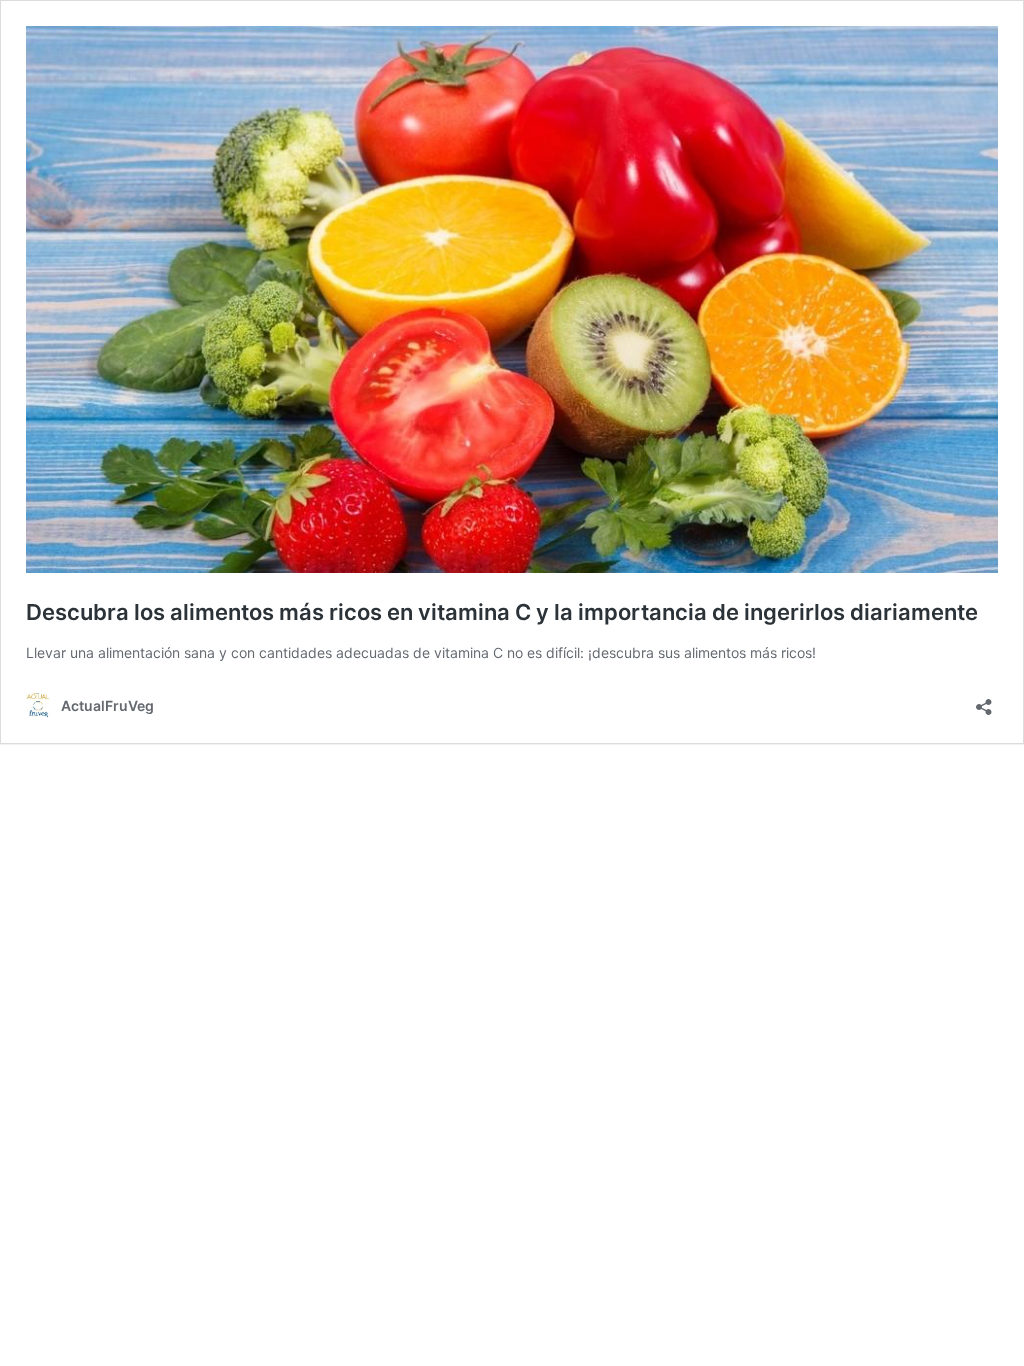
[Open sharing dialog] (984, 700)
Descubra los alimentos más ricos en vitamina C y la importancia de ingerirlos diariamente (502, 612)
